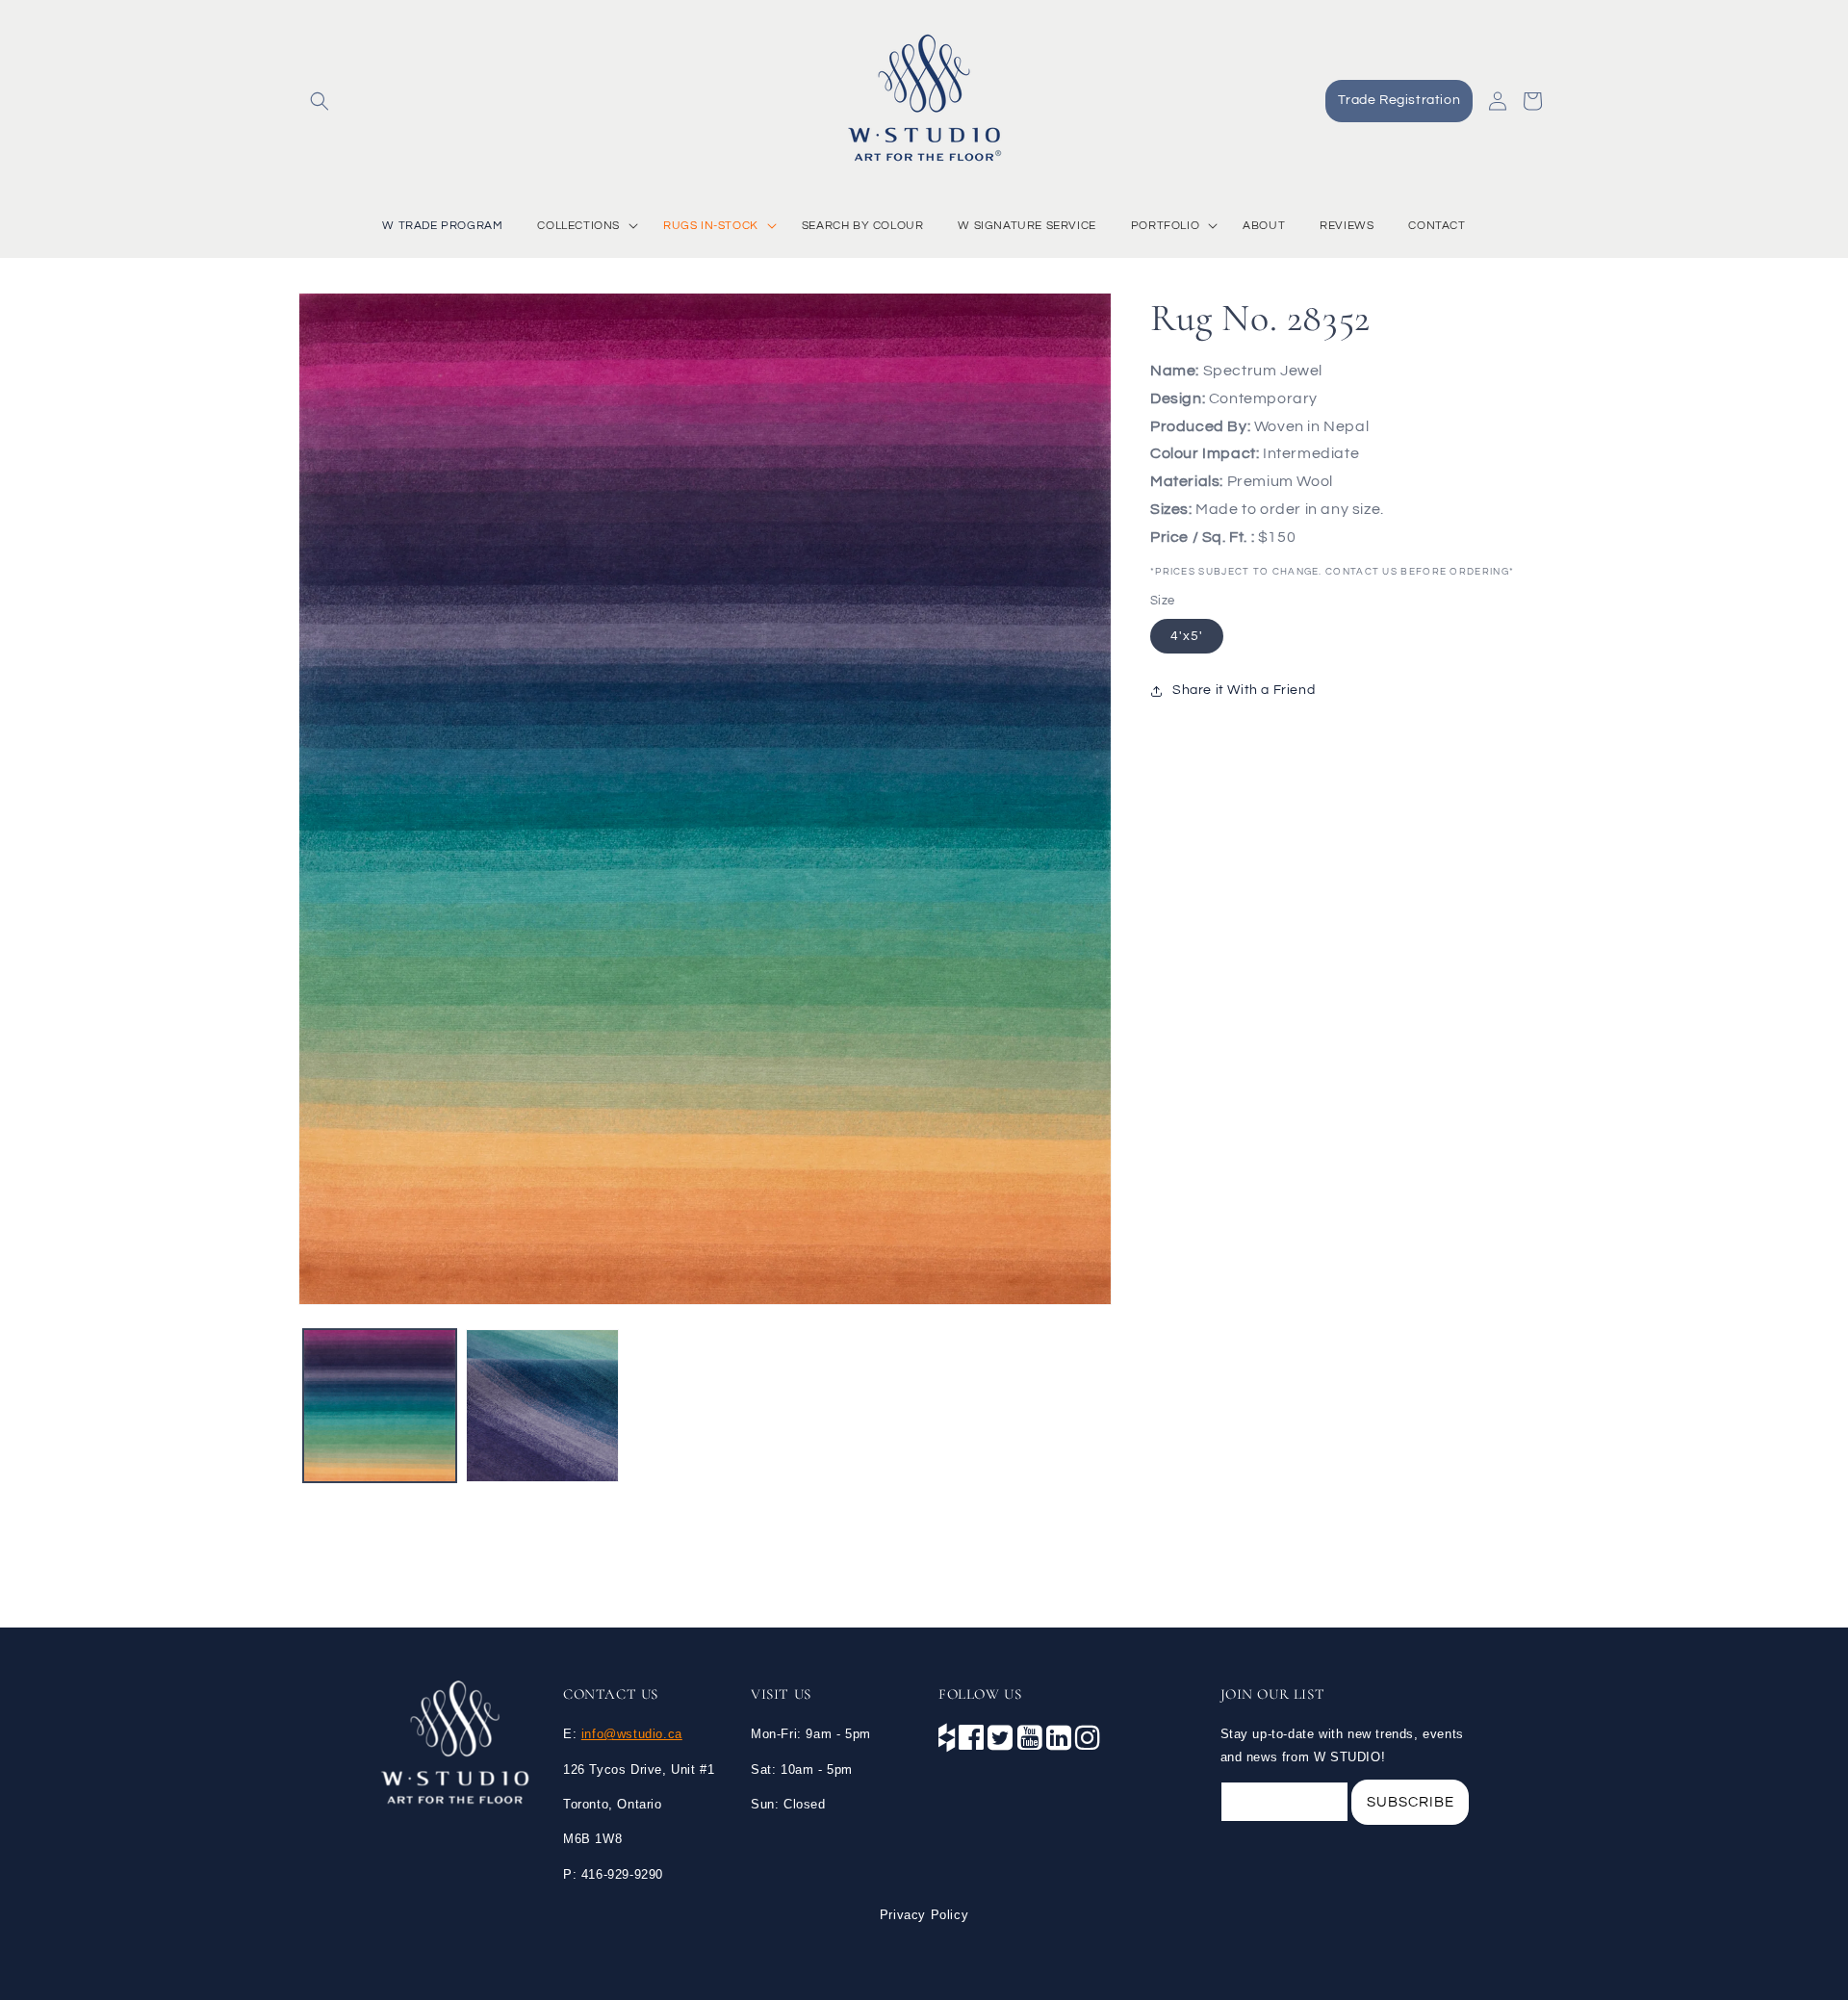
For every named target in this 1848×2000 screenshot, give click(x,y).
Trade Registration (1399, 100)
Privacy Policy (924, 1915)
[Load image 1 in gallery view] (380, 1406)
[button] (320, 101)
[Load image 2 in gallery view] (542, 1406)
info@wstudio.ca (632, 1734)
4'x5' (1187, 636)
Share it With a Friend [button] (1244, 691)
